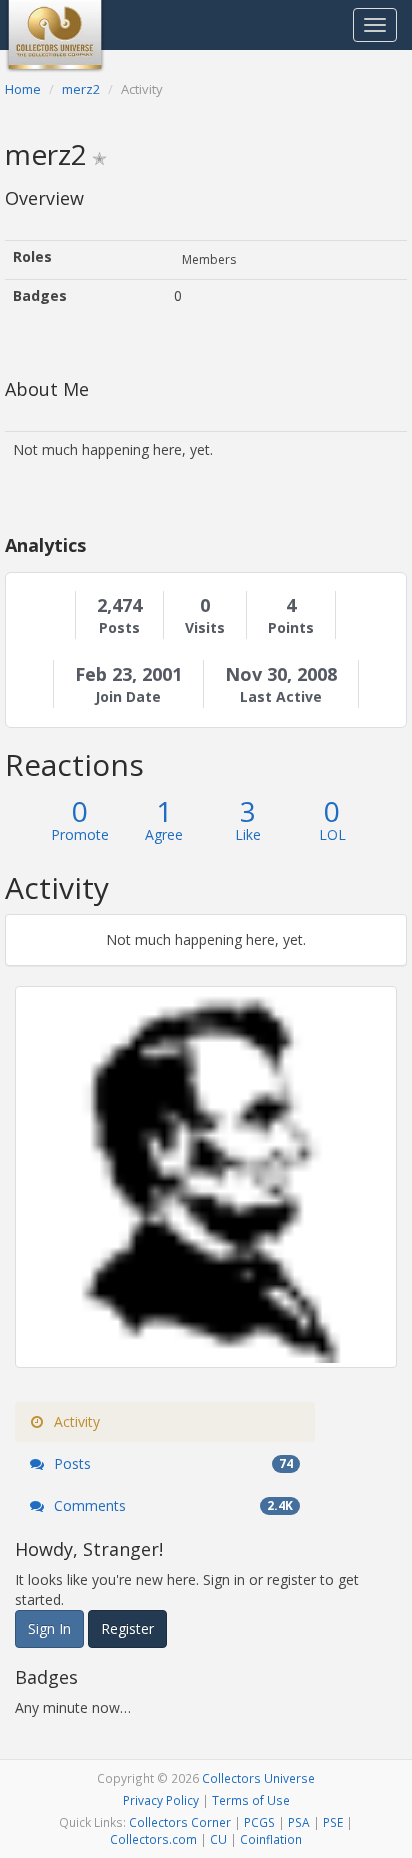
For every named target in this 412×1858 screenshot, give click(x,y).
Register (127, 1628)
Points (291, 628)
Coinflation (271, 1839)
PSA (299, 1822)
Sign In (49, 1628)
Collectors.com (153, 1839)
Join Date (128, 697)
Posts (119, 628)
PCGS (259, 1822)
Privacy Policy (161, 1800)
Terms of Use (251, 1800)
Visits (205, 628)
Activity (75, 1421)
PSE (333, 1822)
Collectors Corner (180, 1822)
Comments (171, 1505)
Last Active (281, 697)
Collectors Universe (258, 1778)
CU (218, 1839)
